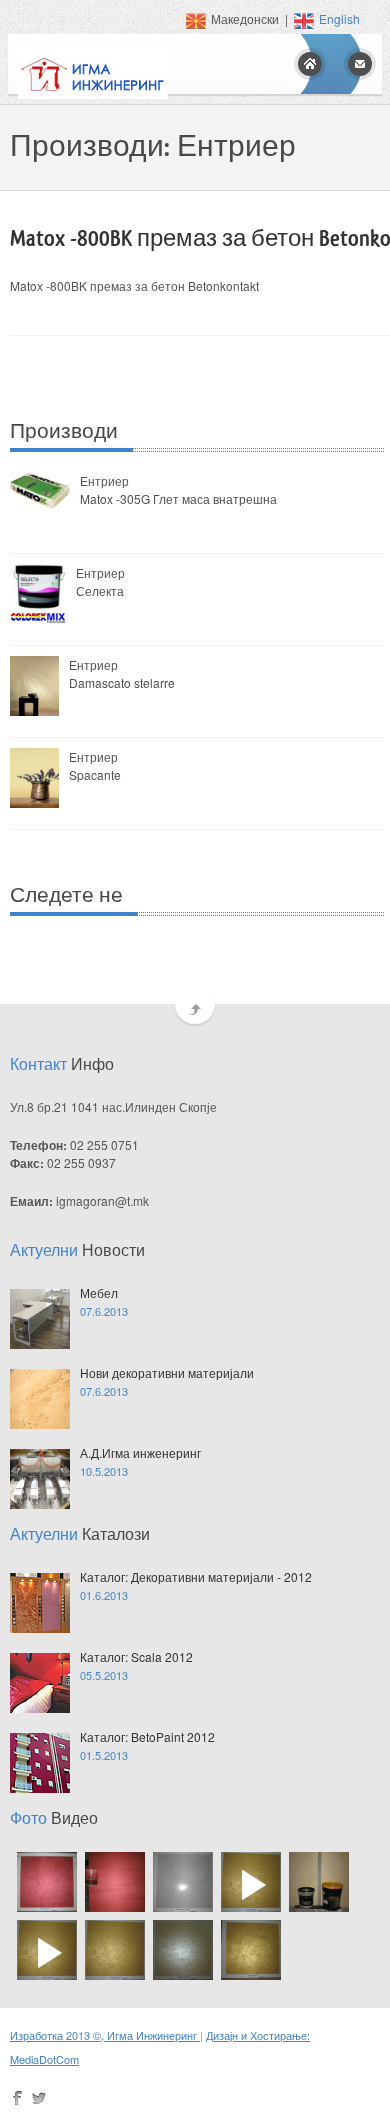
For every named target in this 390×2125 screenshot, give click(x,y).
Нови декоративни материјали (167, 1372)
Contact (360, 64)
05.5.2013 (104, 1675)
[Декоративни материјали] (43, 1885)
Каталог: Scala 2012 (136, 1656)
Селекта (100, 590)
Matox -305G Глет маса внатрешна (178, 498)
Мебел (99, 1292)
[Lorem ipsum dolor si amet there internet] (40, 1319)
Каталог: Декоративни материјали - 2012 (196, 1576)
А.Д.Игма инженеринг (140, 1452)
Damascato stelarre (122, 682)
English (339, 18)
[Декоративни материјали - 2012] (40, 1603)
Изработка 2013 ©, (58, 2035)
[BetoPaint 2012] (40, 1763)
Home (310, 64)
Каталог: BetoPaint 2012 (147, 1736)
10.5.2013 (104, 1471)
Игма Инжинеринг (153, 2035)
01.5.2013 (104, 1755)
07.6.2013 (104, 1311)
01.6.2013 (104, 1595)
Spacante (95, 774)
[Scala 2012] (40, 1683)
